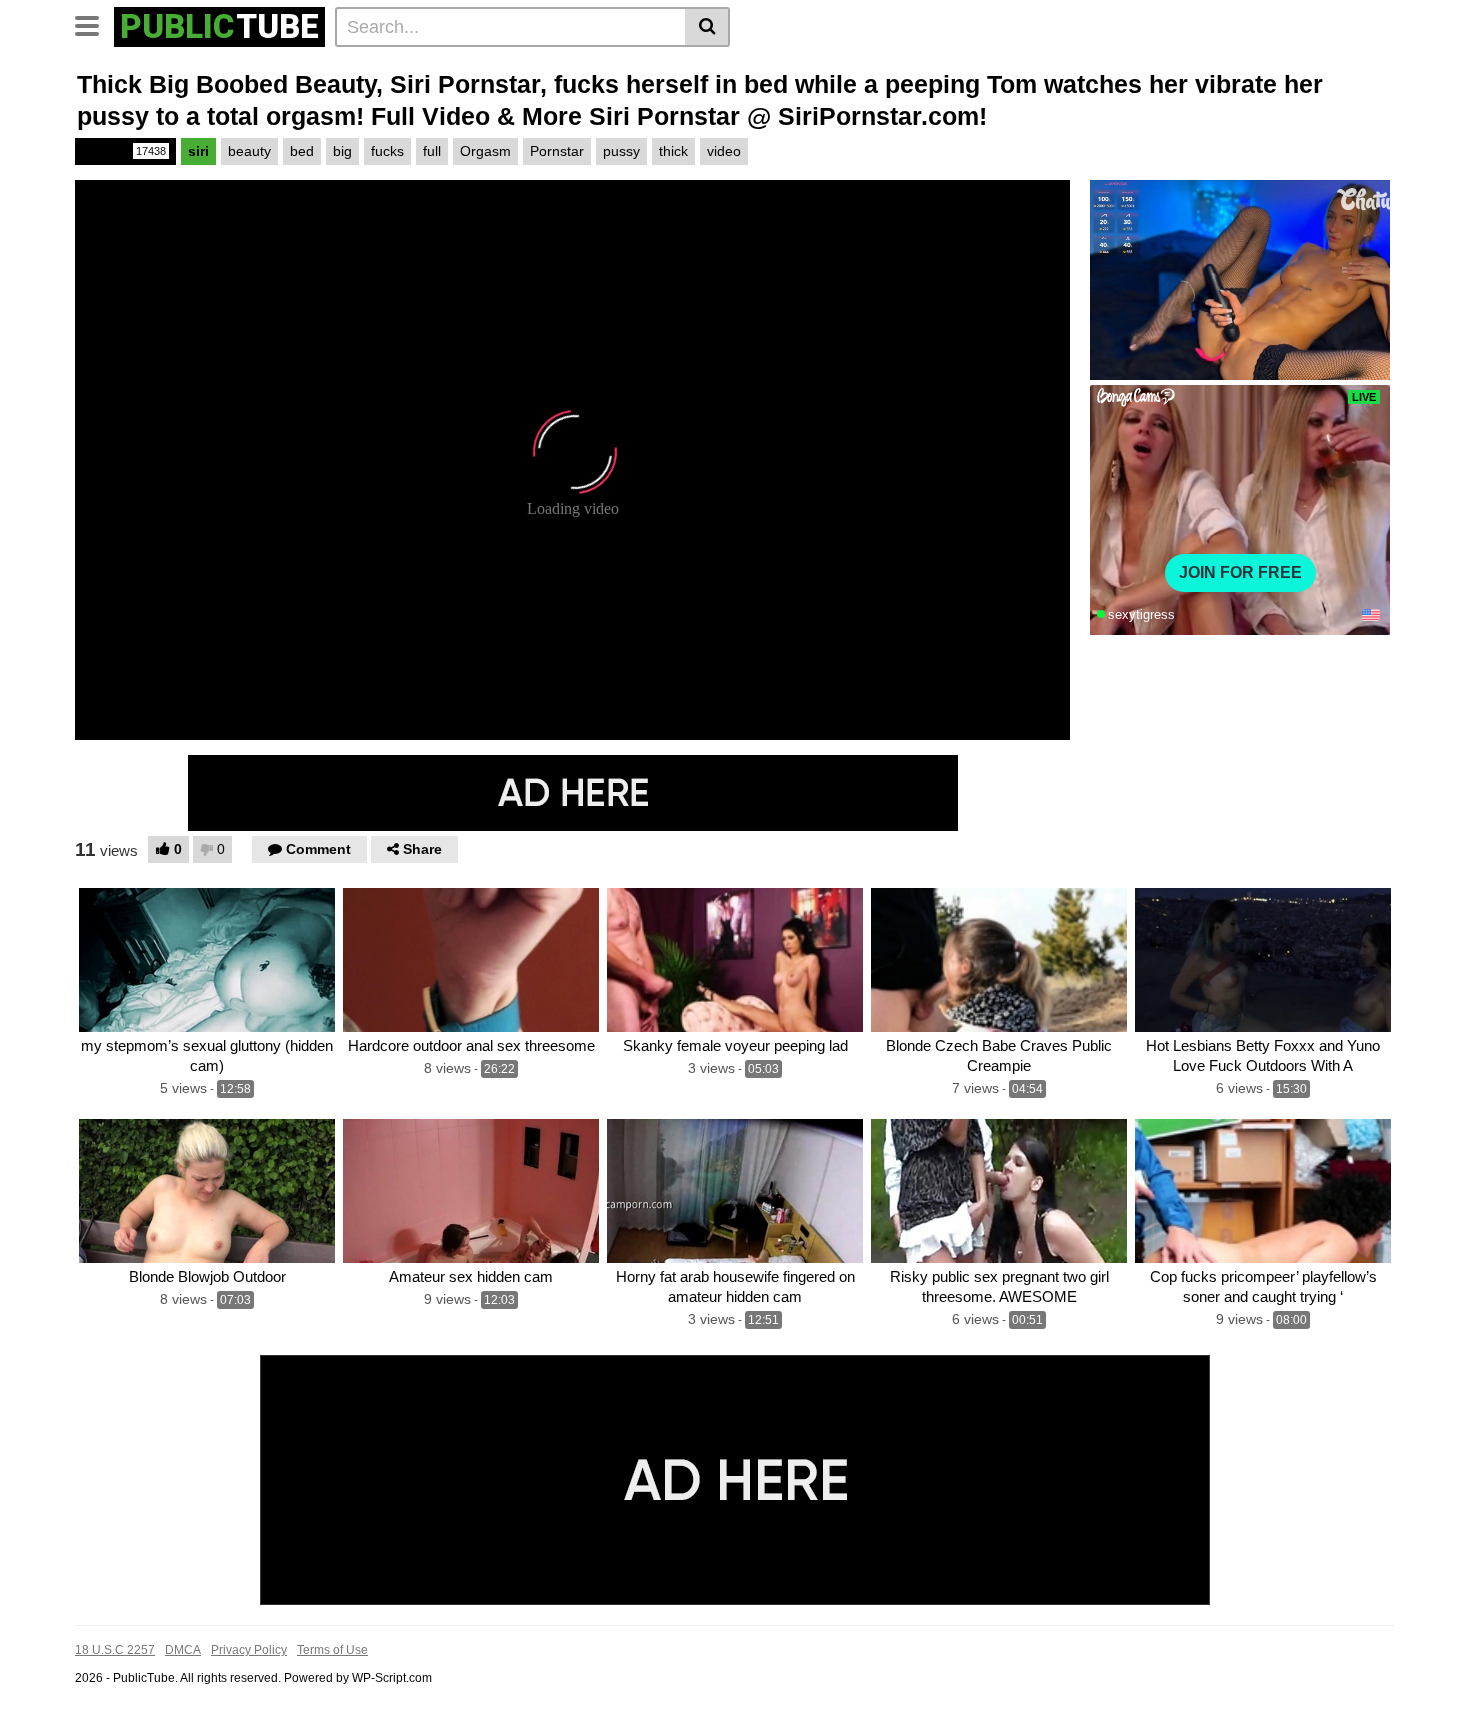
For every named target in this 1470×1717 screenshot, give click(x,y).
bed (302, 151)
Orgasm (485, 151)
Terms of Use (332, 1650)
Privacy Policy (249, 1650)
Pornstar (557, 151)
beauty (249, 151)
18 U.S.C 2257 (115, 1650)
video (724, 151)
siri (198, 151)
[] (707, 27)
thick (673, 151)
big (342, 151)
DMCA (183, 1650)
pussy (621, 151)
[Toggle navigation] (94, 24)
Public (124, 151)
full (432, 151)
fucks (387, 151)
